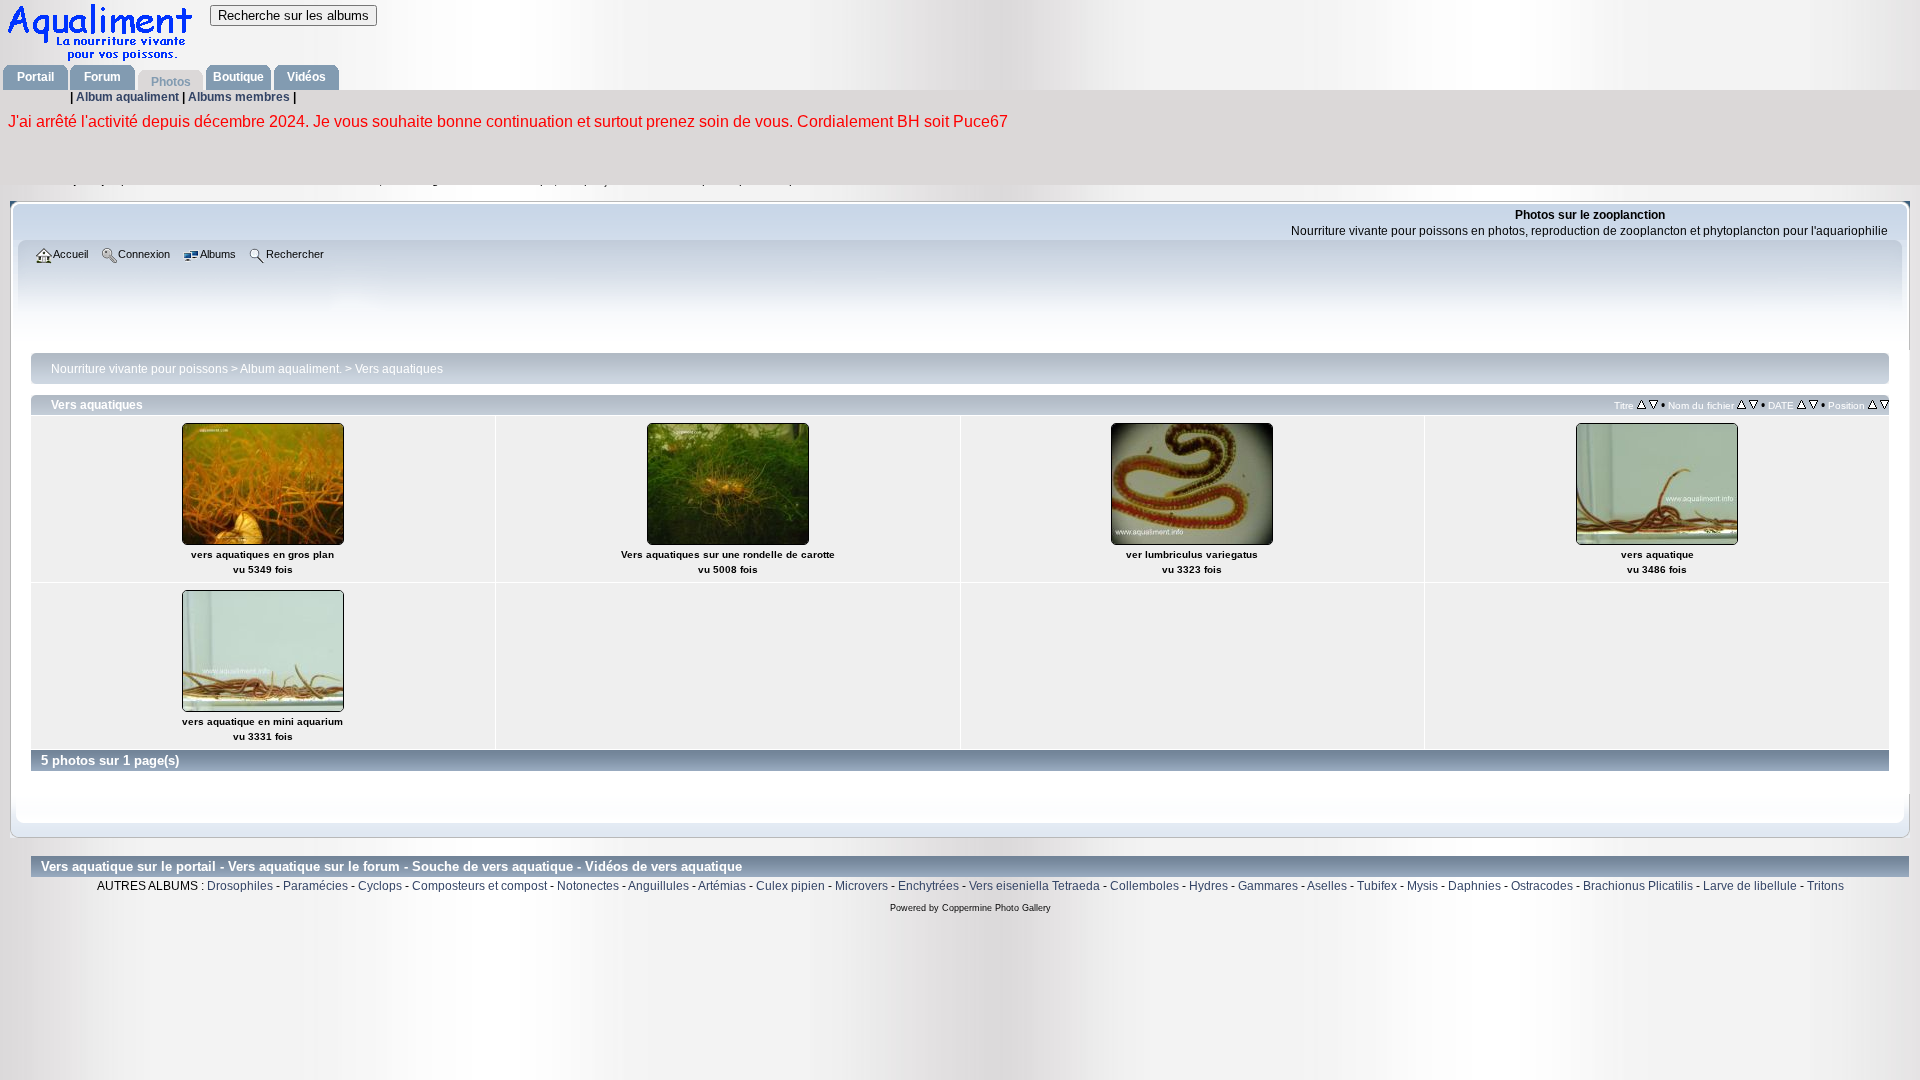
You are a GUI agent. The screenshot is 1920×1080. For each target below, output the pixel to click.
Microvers (861, 886)
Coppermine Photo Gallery (996, 908)
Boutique (238, 77)
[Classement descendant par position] (1884, 405)
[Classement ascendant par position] (1872, 405)
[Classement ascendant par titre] (1641, 405)
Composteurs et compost (479, 886)
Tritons (1825, 886)
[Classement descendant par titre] (1653, 405)
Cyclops (380, 886)
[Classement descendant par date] (1813, 405)
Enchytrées (928, 886)
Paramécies (315, 886)
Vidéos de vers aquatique (663, 866)
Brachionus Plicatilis (1638, 886)
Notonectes (588, 886)
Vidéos (306, 77)
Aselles (1327, 886)
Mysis (1422, 886)
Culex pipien (790, 886)
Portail (35, 77)
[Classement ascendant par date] (1801, 405)
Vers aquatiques (399, 369)
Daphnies (1474, 886)
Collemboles (1144, 886)
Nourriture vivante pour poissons (139, 369)
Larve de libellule (1750, 886)
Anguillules (658, 886)
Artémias (722, 886)
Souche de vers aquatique (492, 866)
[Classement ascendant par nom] (1741, 405)
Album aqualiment (129, 97)
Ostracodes (1542, 886)
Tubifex (1377, 886)
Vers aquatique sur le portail (128, 866)
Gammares (1268, 886)
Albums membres (240, 97)
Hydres (1208, 886)
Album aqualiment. (291, 369)
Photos (171, 82)
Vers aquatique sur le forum (314, 866)
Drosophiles (240, 886)
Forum (102, 77)
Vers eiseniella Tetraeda (1034, 886)
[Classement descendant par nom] (1753, 405)
